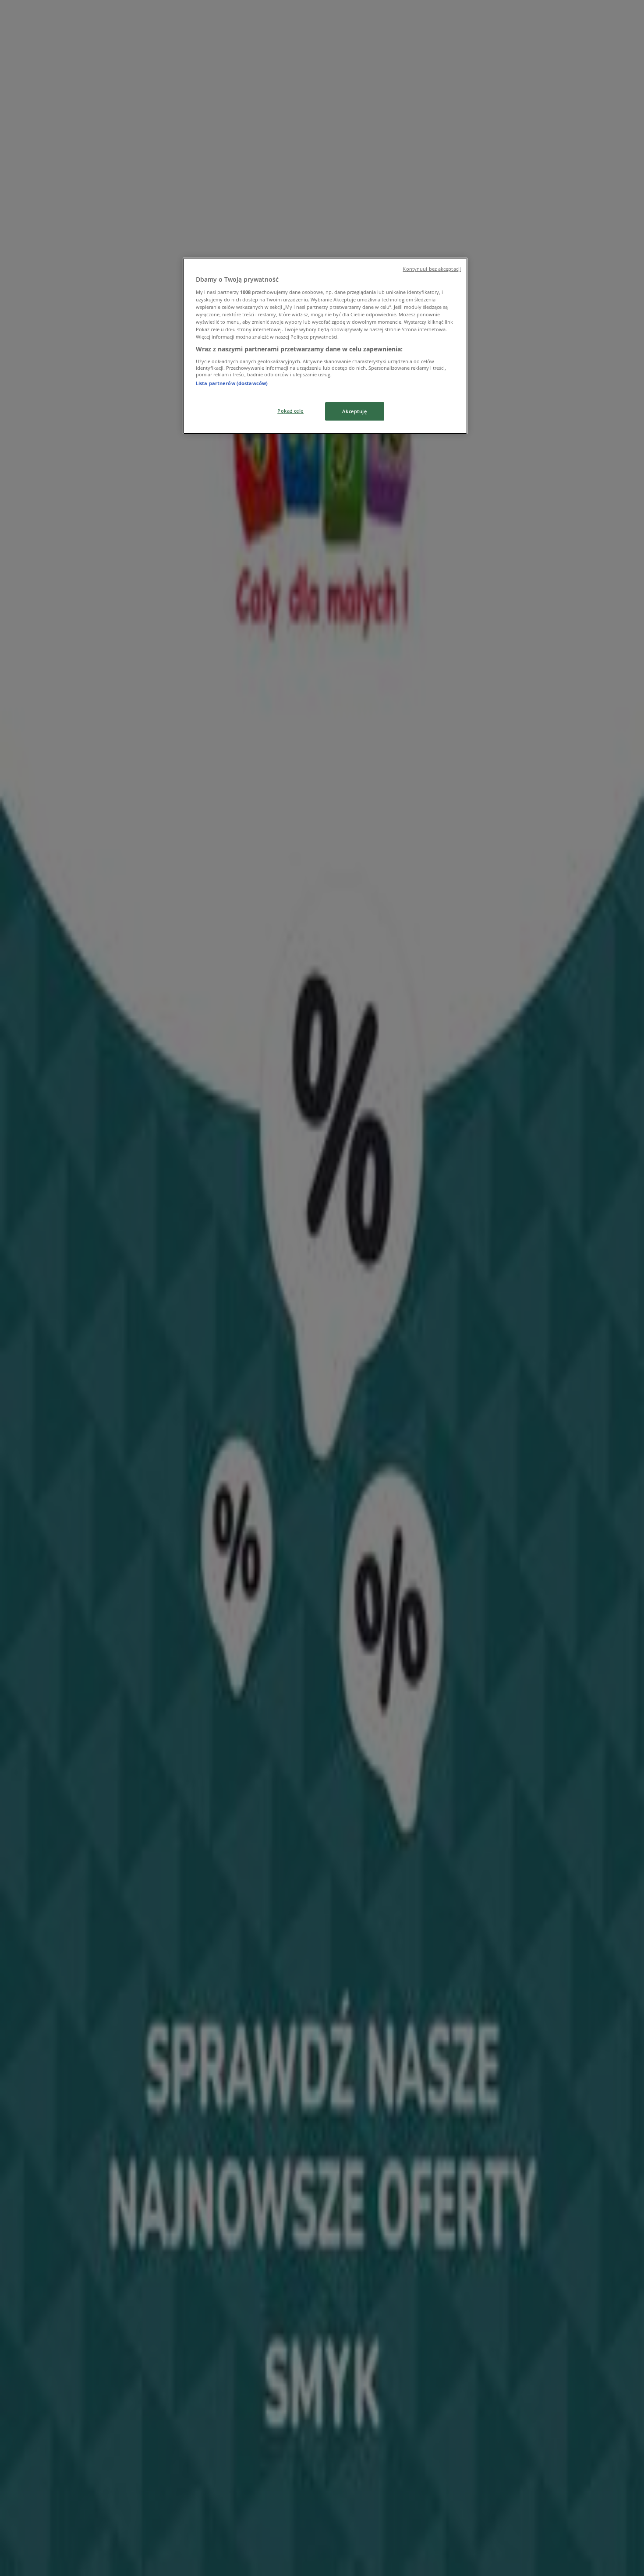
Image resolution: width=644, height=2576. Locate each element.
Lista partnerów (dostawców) (232, 383)
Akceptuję (354, 411)
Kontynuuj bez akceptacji (432, 269)
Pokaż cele (290, 411)
